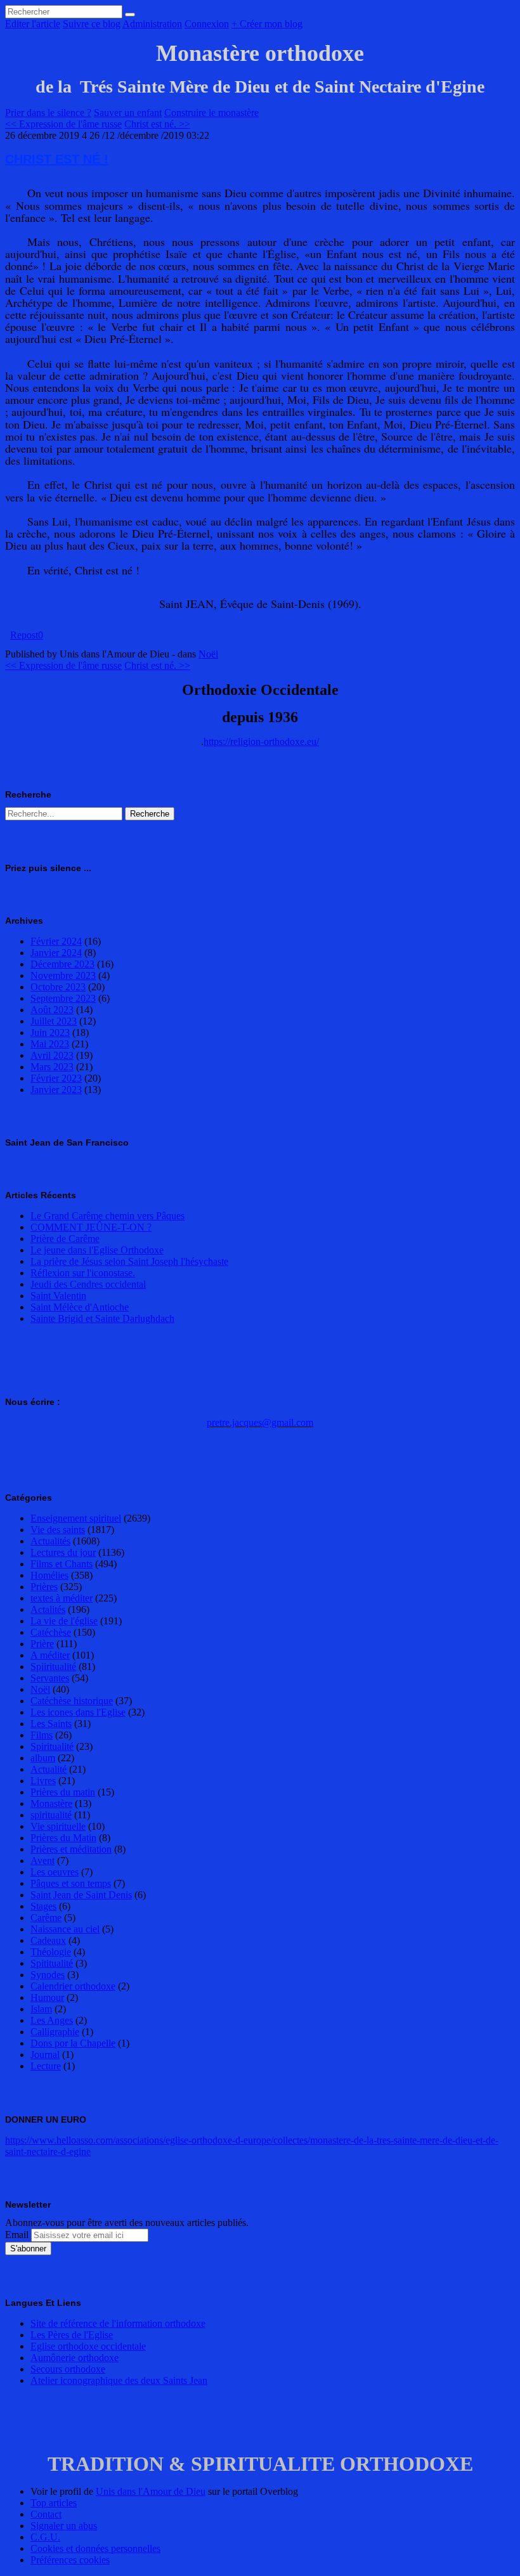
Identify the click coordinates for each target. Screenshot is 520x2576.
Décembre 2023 (62, 964)
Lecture (46, 2066)
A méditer (50, 1655)
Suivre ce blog (92, 24)
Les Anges (52, 2020)
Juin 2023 (50, 1032)
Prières (44, 1587)
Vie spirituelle (58, 1826)
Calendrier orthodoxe (73, 1986)
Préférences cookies (70, 2560)
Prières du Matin (63, 1838)
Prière (42, 1644)
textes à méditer (62, 1598)
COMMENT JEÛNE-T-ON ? (91, 1227)
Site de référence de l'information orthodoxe (118, 2323)
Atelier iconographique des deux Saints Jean (119, 2380)
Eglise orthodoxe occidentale (88, 2346)
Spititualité (52, 1963)
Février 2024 (56, 941)
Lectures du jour (63, 1552)
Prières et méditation (71, 1849)
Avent (42, 1861)
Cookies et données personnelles (95, 2548)
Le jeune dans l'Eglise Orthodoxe (97, 1250)
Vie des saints (58, 1530)
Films (42, 1735)
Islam (41, 2009)
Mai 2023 (50, 1044)
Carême (46, 1918)
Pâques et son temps (71, 1883)
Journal (45, 2055)
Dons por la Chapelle (73, 2043)
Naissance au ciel (65, 1929)
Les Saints (51, 1724)
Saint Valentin (58, 1296)
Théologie (51, 1952)
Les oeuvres (55, 1872)
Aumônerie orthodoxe (75, 2358)
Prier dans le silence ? (48, 113)
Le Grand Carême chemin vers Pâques (107, 1216)
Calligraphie (55, 2032)
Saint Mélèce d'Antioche (80, 1307)
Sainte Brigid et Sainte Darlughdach (102, 1318)
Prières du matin (63, 1792)
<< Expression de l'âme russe (63, 124)
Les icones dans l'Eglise (78, 1712)
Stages (43, 1906)
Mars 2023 (52, 1067)
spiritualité (51, 1815)
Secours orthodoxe (68, 2369)
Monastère (51, 1803)
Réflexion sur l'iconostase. (83, 1273)
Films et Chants (62, 1564)
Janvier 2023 (56, 1090)
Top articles (54, 2503)
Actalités (48, 1609)
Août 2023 (52, 1010)
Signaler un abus (64, 2526)
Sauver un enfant (128, 113)
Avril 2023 (52, 1055)
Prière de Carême (65, 1239)
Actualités (50, 1541)
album (43, 1758)
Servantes (50, 1678)
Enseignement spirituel (76, 1518)
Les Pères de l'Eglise (72, 2335)
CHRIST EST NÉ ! (57, 159)
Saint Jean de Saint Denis (81, 1895)
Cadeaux (48, 1940)
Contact (46, 2514)
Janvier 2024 (56, 953)
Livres (43, 1781)
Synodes (48, 1975)
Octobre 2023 (58, 987)
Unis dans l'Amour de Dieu (151, 2491)
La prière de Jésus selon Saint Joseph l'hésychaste (129, 1261)
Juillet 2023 (54, 1021)
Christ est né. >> (157, 124)
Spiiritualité (53, 1667)
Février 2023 (56, 1078)
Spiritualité (52, 1746)
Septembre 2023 (63, 998)
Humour (47, 1997)
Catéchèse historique (72, 1701)
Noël (208, 654)
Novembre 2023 (63, 975)
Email (17, 2235)
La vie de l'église (64, 1621)
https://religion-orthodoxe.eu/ (261, 741)
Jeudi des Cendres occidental (88, 1284)
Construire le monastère (211, 113)
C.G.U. (45, 2537)
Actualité (49, 1769)
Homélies (49, 1575)
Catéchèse (51, 1632)
